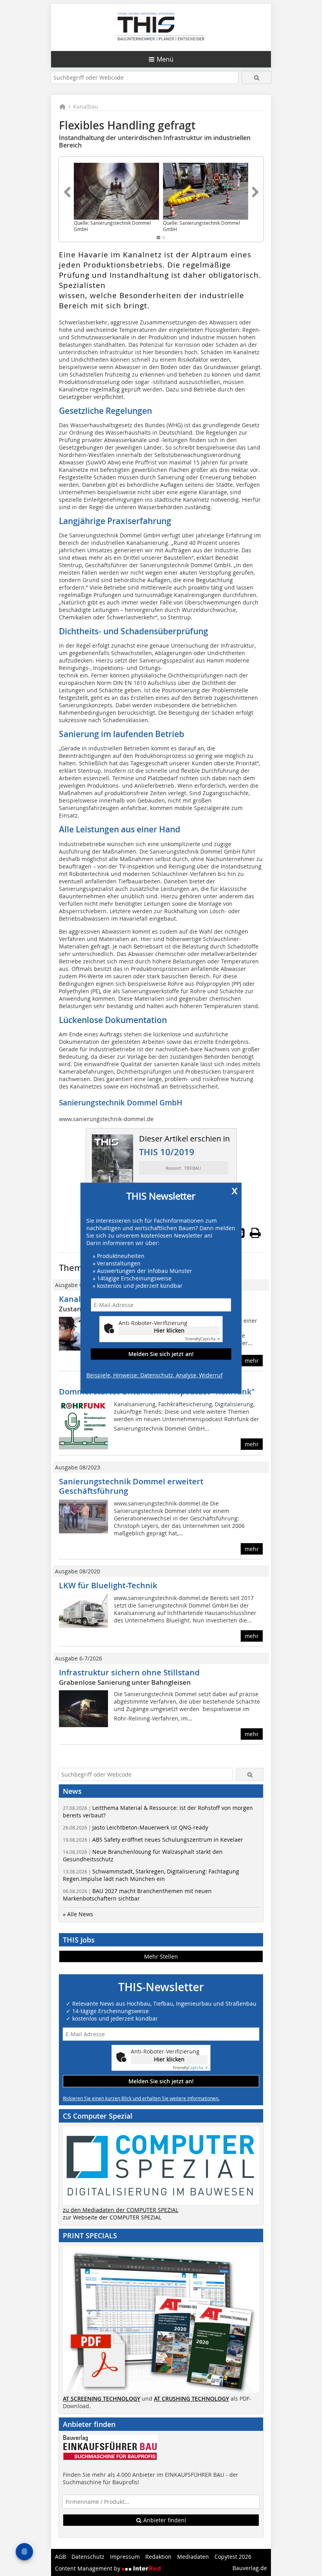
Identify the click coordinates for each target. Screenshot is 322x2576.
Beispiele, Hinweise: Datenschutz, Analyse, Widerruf (155, 1375)
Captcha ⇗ (203, 1339)
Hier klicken (169, 1331)
